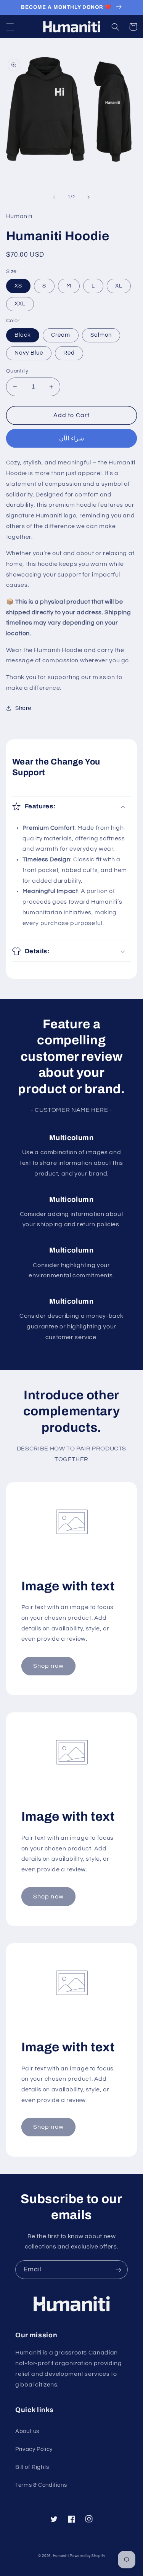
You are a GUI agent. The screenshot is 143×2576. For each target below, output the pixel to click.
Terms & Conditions (41, 2485)
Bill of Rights (32, 2467)
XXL (20, 304)
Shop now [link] (48, 1666)
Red (69, 353)
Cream (61, 335)
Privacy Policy (34, 2449)
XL (119, 286)
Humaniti (61, 2556)
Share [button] (23, 708)
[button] (10, 27)
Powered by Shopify (87, 2556)
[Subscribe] (119, 2270)
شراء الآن (71, 438)
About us (27, 2431)
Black (23, 335)
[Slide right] (89, 197)
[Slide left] (54, 197)
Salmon (101, 335)
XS (18, 286)
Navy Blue (29, 353)
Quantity (17, 371)
